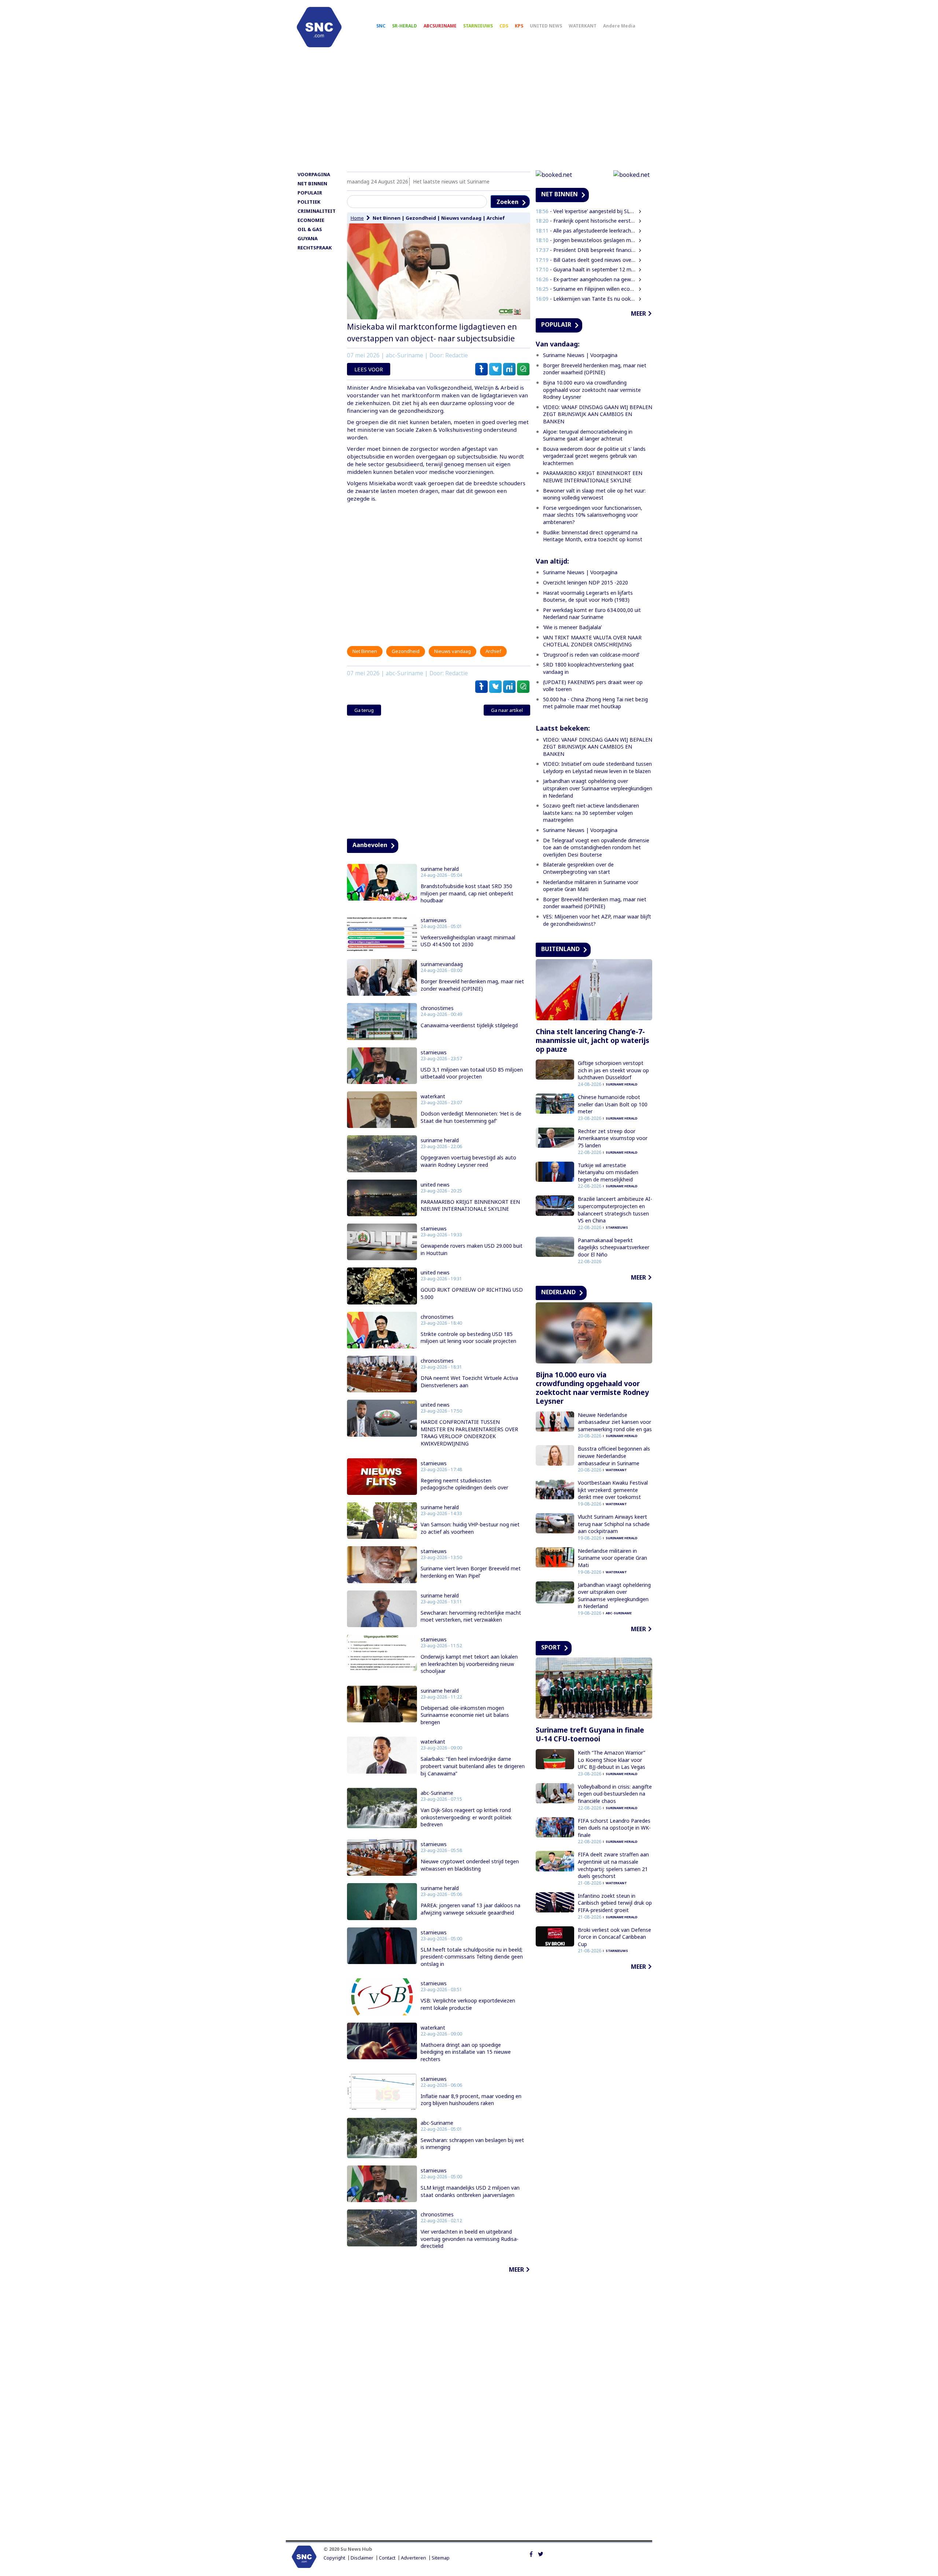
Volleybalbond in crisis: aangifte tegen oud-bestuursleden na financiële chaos (615, 1794)
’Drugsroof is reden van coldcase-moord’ (591, 655)
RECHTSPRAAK (315, 248)
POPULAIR (310, 193)
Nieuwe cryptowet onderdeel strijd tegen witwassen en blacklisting (470, 1865)
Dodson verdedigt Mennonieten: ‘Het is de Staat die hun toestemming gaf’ (471, 1117)
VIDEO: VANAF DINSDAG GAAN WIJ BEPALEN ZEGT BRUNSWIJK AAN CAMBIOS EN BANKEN (598, 414)
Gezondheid (421, 218)
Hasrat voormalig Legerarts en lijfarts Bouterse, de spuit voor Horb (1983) (588, 596)
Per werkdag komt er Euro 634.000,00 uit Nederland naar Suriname (592, 614)
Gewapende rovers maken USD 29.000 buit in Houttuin (472, 1249)
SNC (381, 26)
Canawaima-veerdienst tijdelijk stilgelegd (469, 1025)
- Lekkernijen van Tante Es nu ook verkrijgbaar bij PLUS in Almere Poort (586, 299)
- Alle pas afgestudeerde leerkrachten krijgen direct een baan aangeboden (586, 231)
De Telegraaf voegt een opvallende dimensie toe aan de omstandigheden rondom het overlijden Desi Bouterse (596, 847)
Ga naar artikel (507, 710)
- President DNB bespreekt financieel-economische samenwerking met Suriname (586, 250)
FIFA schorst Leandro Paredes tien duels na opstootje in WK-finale (614, 1828)
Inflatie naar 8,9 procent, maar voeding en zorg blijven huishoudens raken (471, 2100)
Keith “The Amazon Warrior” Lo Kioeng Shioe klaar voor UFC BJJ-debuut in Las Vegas (612, 1760)
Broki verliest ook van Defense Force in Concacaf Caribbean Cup (614, 1937)
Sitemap (441, 2558)
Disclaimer (362, 2558)
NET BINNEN (312, 183)
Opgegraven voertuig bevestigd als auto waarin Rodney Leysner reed (468, 1161)
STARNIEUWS (478, 26)
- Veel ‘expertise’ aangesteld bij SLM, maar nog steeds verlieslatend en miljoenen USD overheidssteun (586, 211)
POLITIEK (309, 202)
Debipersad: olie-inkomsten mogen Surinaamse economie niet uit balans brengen (465, 1715)
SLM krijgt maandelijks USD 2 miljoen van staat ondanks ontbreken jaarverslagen (470, 2191)
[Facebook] (531, 2553)
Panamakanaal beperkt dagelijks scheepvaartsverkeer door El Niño (614, 1247)
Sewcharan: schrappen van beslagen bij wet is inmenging (472, 2144)
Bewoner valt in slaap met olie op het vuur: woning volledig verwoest (594, 494)
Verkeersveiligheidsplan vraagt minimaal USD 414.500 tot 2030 (468, 941)
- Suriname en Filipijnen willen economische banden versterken (586, 289)
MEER (516, 2269)
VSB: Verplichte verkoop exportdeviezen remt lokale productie (468, 2004)
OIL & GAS (310, 229)
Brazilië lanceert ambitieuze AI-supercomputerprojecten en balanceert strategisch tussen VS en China (615, 1210)
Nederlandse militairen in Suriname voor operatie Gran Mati (612, 1558)
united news (435, 1185)
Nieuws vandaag (461, 218)
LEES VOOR (369, 369)
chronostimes (437, 1008)
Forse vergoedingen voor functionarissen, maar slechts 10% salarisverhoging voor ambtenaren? (593, 515)
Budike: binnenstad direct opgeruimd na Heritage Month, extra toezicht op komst (593, 536)
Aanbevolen (370, 845)
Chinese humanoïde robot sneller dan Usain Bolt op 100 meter (613, 1104)
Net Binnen (387, 218)
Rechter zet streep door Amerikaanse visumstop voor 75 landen (613, 1138)
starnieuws (434, 920)
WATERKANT (583, 26)
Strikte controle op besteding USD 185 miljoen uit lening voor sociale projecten (468, 1338)
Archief (496, 218)
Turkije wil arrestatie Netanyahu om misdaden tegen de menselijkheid (608, 1172)
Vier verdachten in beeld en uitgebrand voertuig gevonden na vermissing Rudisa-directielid (470, 2239)
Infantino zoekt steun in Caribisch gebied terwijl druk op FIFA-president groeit (615, 1903)
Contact (387, 2558)
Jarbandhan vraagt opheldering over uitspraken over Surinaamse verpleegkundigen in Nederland (598, 788)
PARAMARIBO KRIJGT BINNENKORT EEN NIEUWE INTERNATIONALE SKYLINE (470, 1205)
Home (357, 218)
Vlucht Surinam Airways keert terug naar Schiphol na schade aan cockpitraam (614, 1524)
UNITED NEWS (546, 26)
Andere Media (619, 26)
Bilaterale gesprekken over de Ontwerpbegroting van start (578, 868)
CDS (504, 26)
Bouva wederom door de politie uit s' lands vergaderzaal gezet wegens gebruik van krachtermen (594, 456)
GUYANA (308, 238)
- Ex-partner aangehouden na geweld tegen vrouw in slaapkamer (586, 279)
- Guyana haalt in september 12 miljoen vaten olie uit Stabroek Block (586, 269)
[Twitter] (541, 2553)
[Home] (319, 27)
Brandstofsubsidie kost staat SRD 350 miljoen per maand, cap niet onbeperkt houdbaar (467, 893)
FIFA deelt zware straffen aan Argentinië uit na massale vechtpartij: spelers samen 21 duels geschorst (613, 1865)
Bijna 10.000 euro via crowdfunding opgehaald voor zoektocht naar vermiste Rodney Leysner (592, 390)
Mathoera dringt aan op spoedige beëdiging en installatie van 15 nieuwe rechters (466, 2052)
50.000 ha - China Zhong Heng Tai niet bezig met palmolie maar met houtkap (595, 703)
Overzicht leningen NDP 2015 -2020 (586, 582)
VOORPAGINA (314, 174)
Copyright (334, 2558)
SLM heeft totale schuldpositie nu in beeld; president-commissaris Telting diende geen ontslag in (472, 1957)
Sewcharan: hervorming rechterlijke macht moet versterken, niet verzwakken (471, 1616)
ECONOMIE (311, 220)
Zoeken (507, 202)
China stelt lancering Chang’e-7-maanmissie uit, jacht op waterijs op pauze (592, 1040)
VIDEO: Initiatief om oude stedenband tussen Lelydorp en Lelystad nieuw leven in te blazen (597, 767)
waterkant (433, 1096)
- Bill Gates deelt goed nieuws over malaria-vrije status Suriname (586, 260)
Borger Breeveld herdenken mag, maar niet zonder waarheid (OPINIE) (472, 985)
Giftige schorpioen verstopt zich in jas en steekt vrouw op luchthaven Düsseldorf (613, 1070)
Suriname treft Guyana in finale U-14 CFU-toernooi (590, 1734)
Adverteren (413, 2558)
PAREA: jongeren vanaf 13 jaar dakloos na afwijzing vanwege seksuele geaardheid (470, 1909)
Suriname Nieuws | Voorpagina (580, 355)
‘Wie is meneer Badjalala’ (572, 627)
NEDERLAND (558, 1292)
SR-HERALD (405, 26)
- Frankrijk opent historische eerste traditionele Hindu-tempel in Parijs (586, 221)
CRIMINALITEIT (317, 211)
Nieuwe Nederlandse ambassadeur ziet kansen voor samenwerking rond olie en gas (615, 1422)
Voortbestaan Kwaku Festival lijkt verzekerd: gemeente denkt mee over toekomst (613, 1490)
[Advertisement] (469, 112)
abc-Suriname (437, 1793)
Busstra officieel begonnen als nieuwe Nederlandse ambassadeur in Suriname (614, 1456)
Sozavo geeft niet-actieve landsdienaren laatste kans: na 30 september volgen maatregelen (591, 813)
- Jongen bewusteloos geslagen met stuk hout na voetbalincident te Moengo (586, 240)
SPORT (551, 1647)
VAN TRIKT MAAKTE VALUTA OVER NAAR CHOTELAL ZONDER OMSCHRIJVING (592, 641)
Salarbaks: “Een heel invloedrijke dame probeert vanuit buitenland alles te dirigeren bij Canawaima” (473, 1766)
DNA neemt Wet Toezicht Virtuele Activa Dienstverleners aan (469, 1382)
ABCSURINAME (440, 26)
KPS (519, 26)
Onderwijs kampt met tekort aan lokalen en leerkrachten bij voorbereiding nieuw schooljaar (469, 1664)
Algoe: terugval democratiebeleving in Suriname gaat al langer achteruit (588, 435)
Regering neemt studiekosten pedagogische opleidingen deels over (464, 1484)
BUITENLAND (560, 949)
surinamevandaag (442, 964)
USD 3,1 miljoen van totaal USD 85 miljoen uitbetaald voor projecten (472, 1073)
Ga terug (364, 710)
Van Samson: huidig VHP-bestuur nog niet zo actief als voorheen (470, 1528)
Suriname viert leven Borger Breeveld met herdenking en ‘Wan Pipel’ (471, 1572)
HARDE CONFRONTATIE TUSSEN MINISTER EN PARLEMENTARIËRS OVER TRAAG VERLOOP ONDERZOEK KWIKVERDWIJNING (469, 1433)
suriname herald (440, 869)
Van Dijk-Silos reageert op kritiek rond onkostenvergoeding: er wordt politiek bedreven (466, 1817)
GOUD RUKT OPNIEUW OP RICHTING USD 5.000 (472, 1293)
